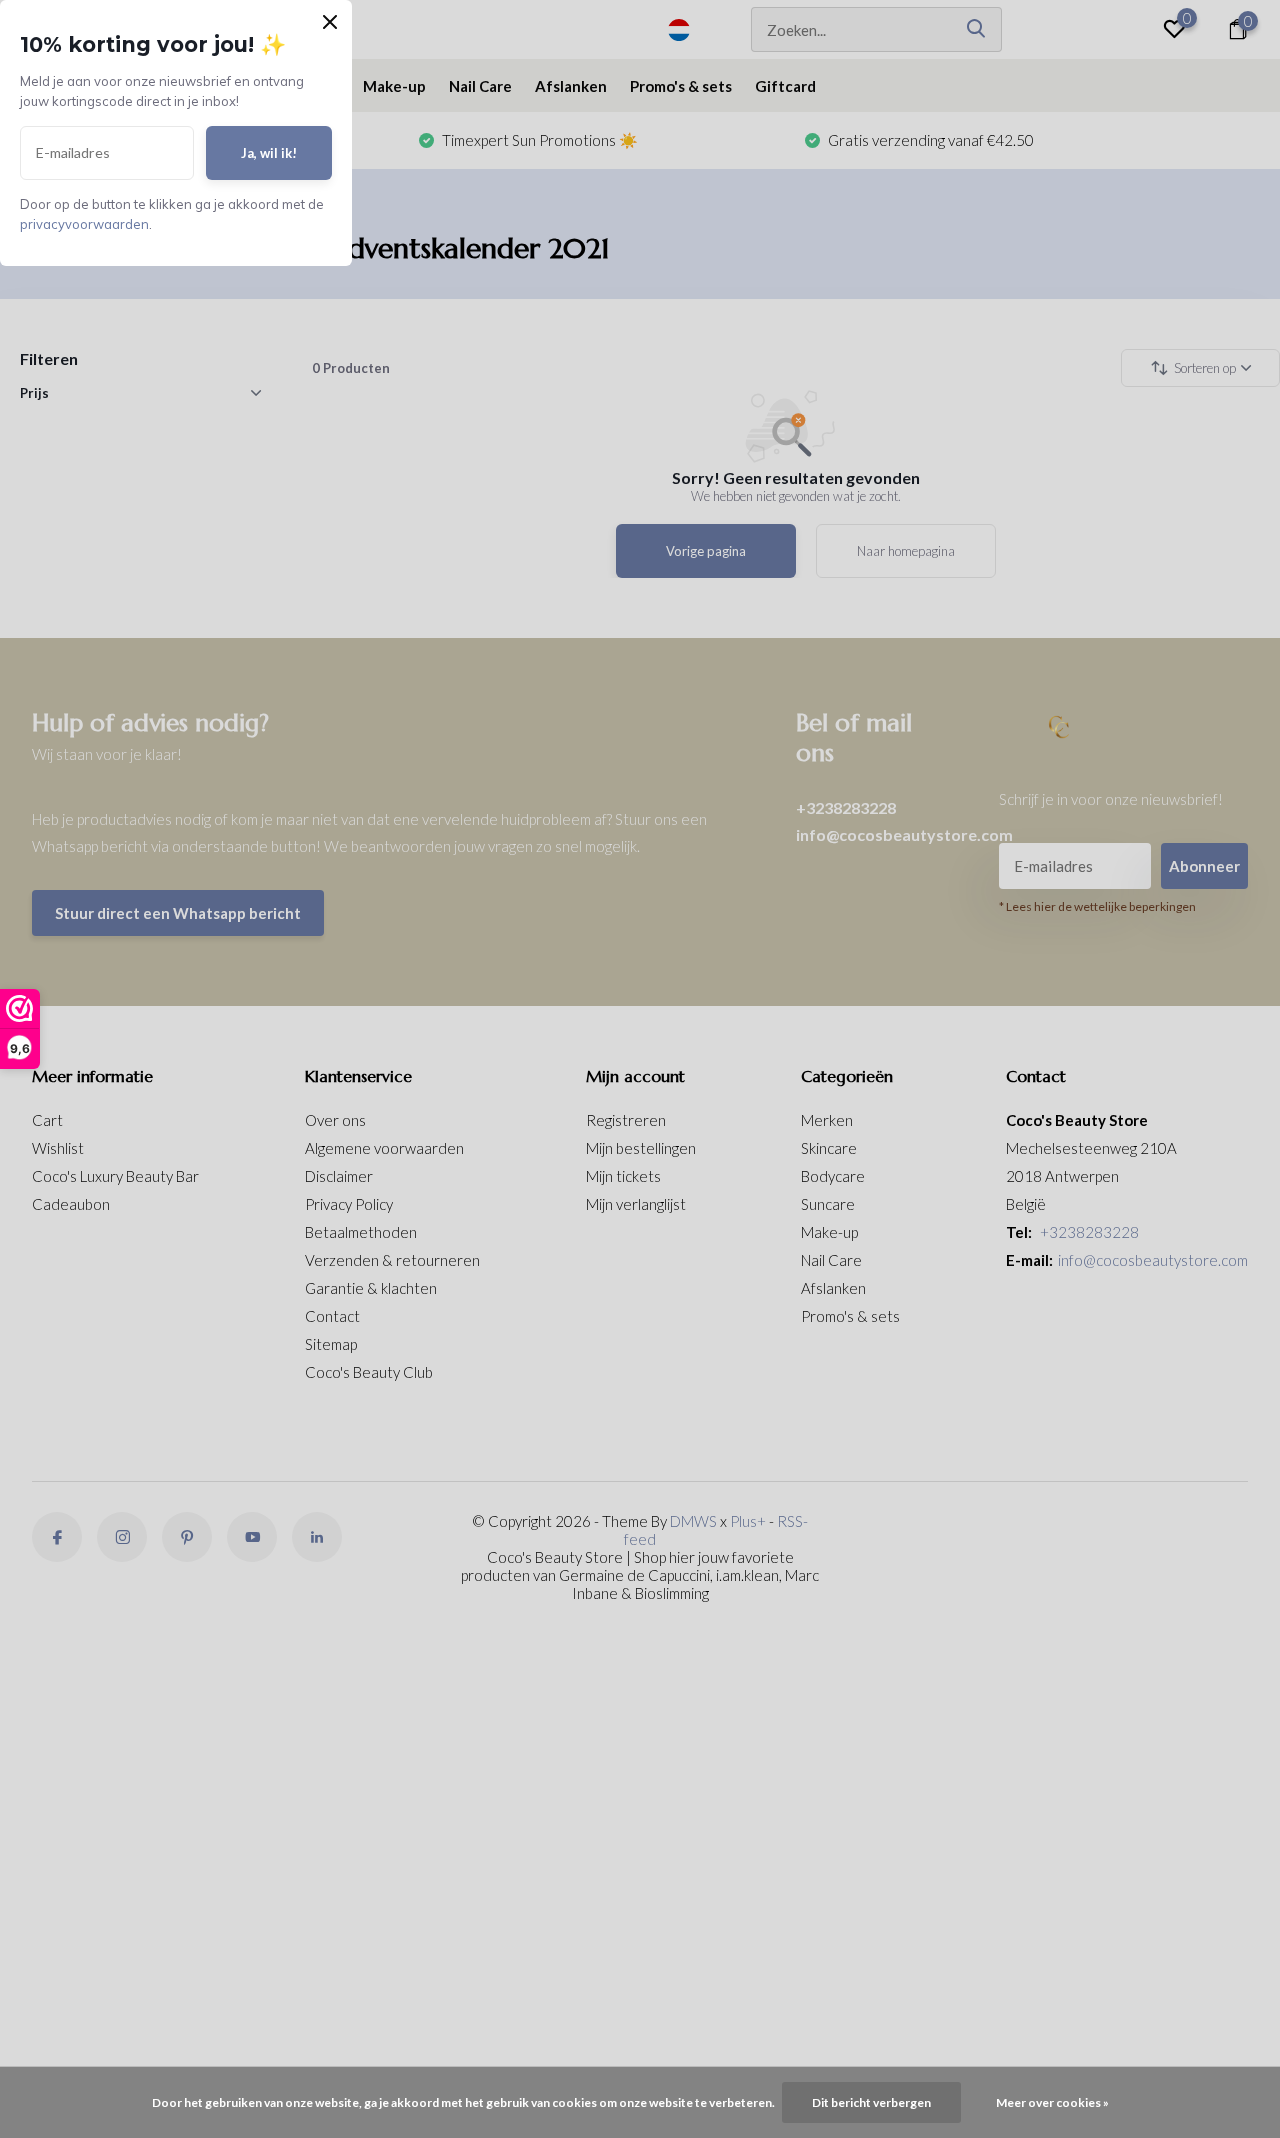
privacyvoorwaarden (84, 224)
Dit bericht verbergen (871, 2102)
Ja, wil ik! (269, 153)
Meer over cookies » (1052, 2102)
